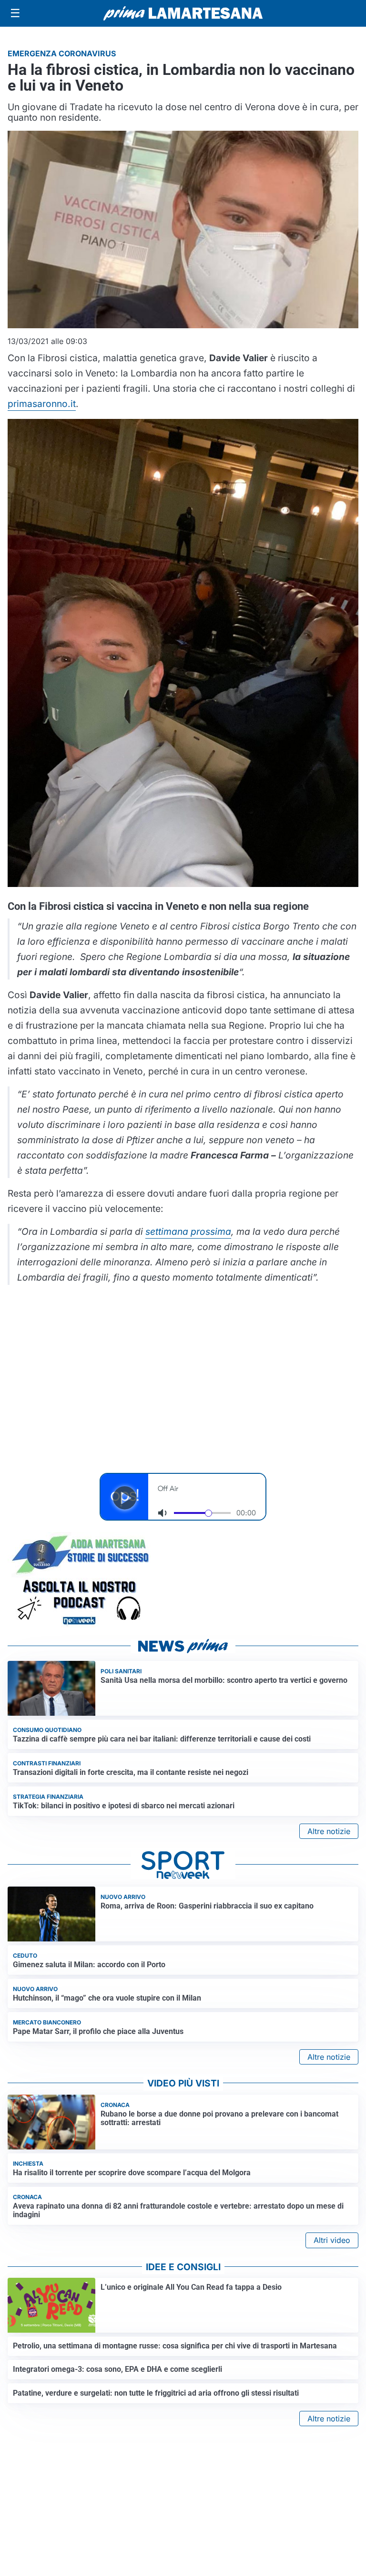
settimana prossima (188, 1231)
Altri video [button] (332, 2240)
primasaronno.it (42, 404)
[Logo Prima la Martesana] (183, 13)
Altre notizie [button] (329, 1831)
